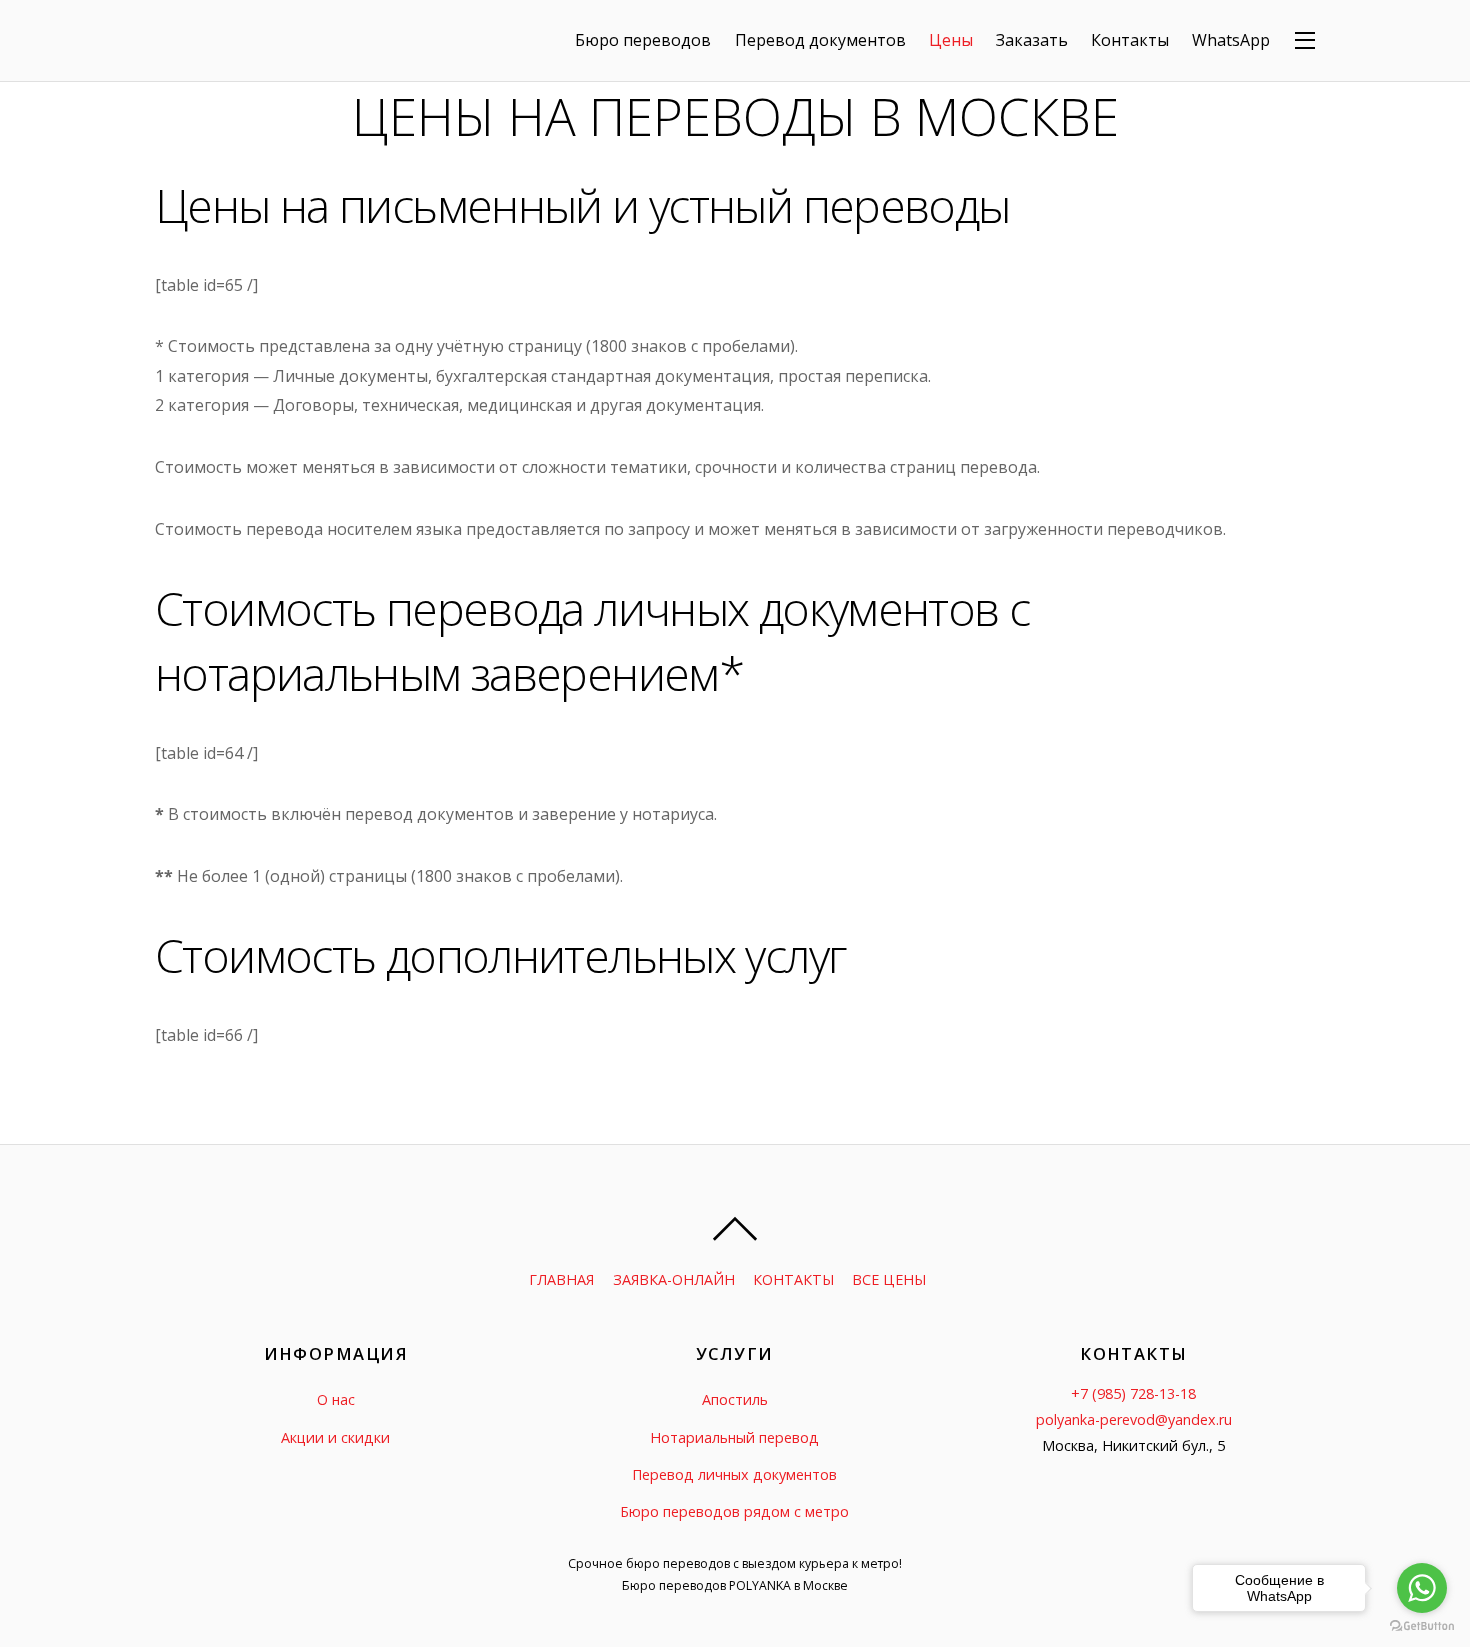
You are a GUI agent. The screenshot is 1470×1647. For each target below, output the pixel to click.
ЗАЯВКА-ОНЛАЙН (674, 1279)
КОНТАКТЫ (793, 1279)
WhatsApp (1231, 40)
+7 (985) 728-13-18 (1133, 1393)
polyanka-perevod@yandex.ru (1134, 1419)
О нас (336, 1399)
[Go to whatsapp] (1422, 1588)
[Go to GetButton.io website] (1422, 1626)
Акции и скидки (335, 1437)
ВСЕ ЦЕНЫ (889, 1279)
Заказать (1032, 40)
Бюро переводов (643, 40)
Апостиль (735, 1399)
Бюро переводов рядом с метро (734, 1511)
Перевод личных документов (734, 1474)
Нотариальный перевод (734, 1437)
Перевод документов (820, 40)
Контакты (1130, 40)
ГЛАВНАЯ (561, 1279)
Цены (951, 40)
